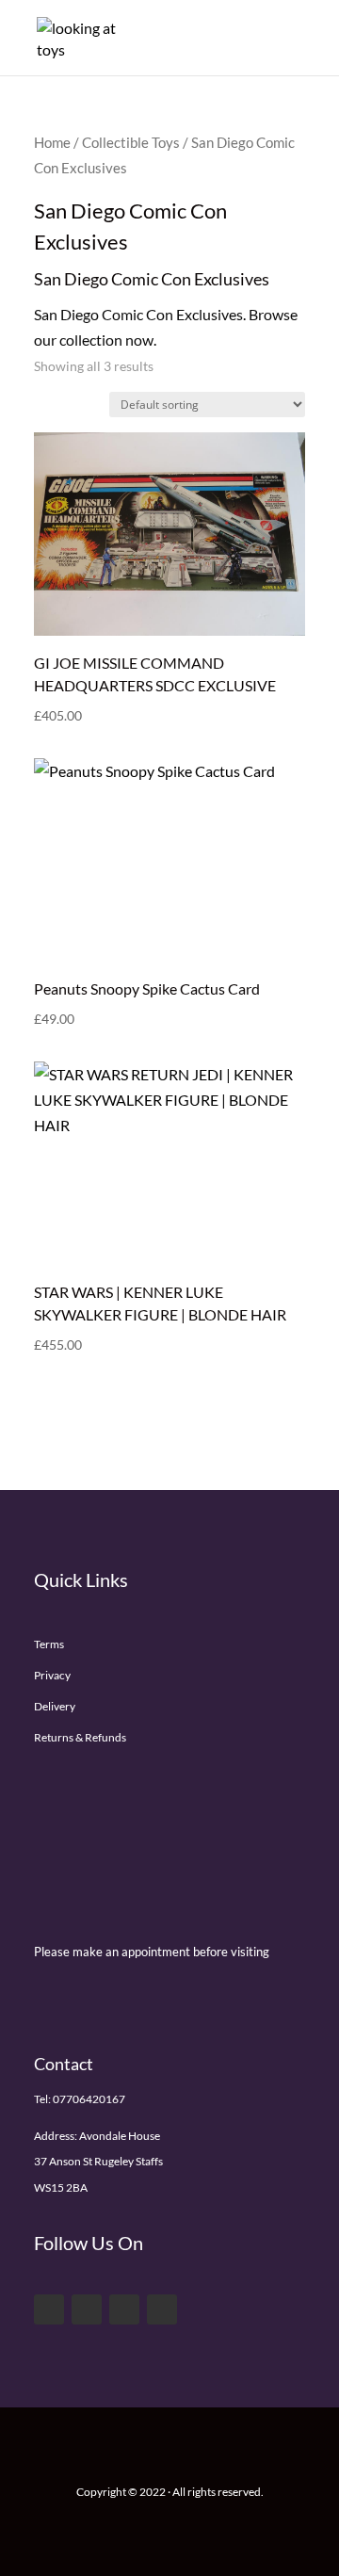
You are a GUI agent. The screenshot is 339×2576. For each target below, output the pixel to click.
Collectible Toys (131, 142)
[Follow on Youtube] (124, 2309)
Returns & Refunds (80, 1737)
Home (52, 142)
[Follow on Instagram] (162, 2309)
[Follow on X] (87, 2309)
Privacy (52, 1675)
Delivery (55, 1706)
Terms (49, 1644)
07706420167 (89, 2099)
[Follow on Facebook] (49, 2309)
